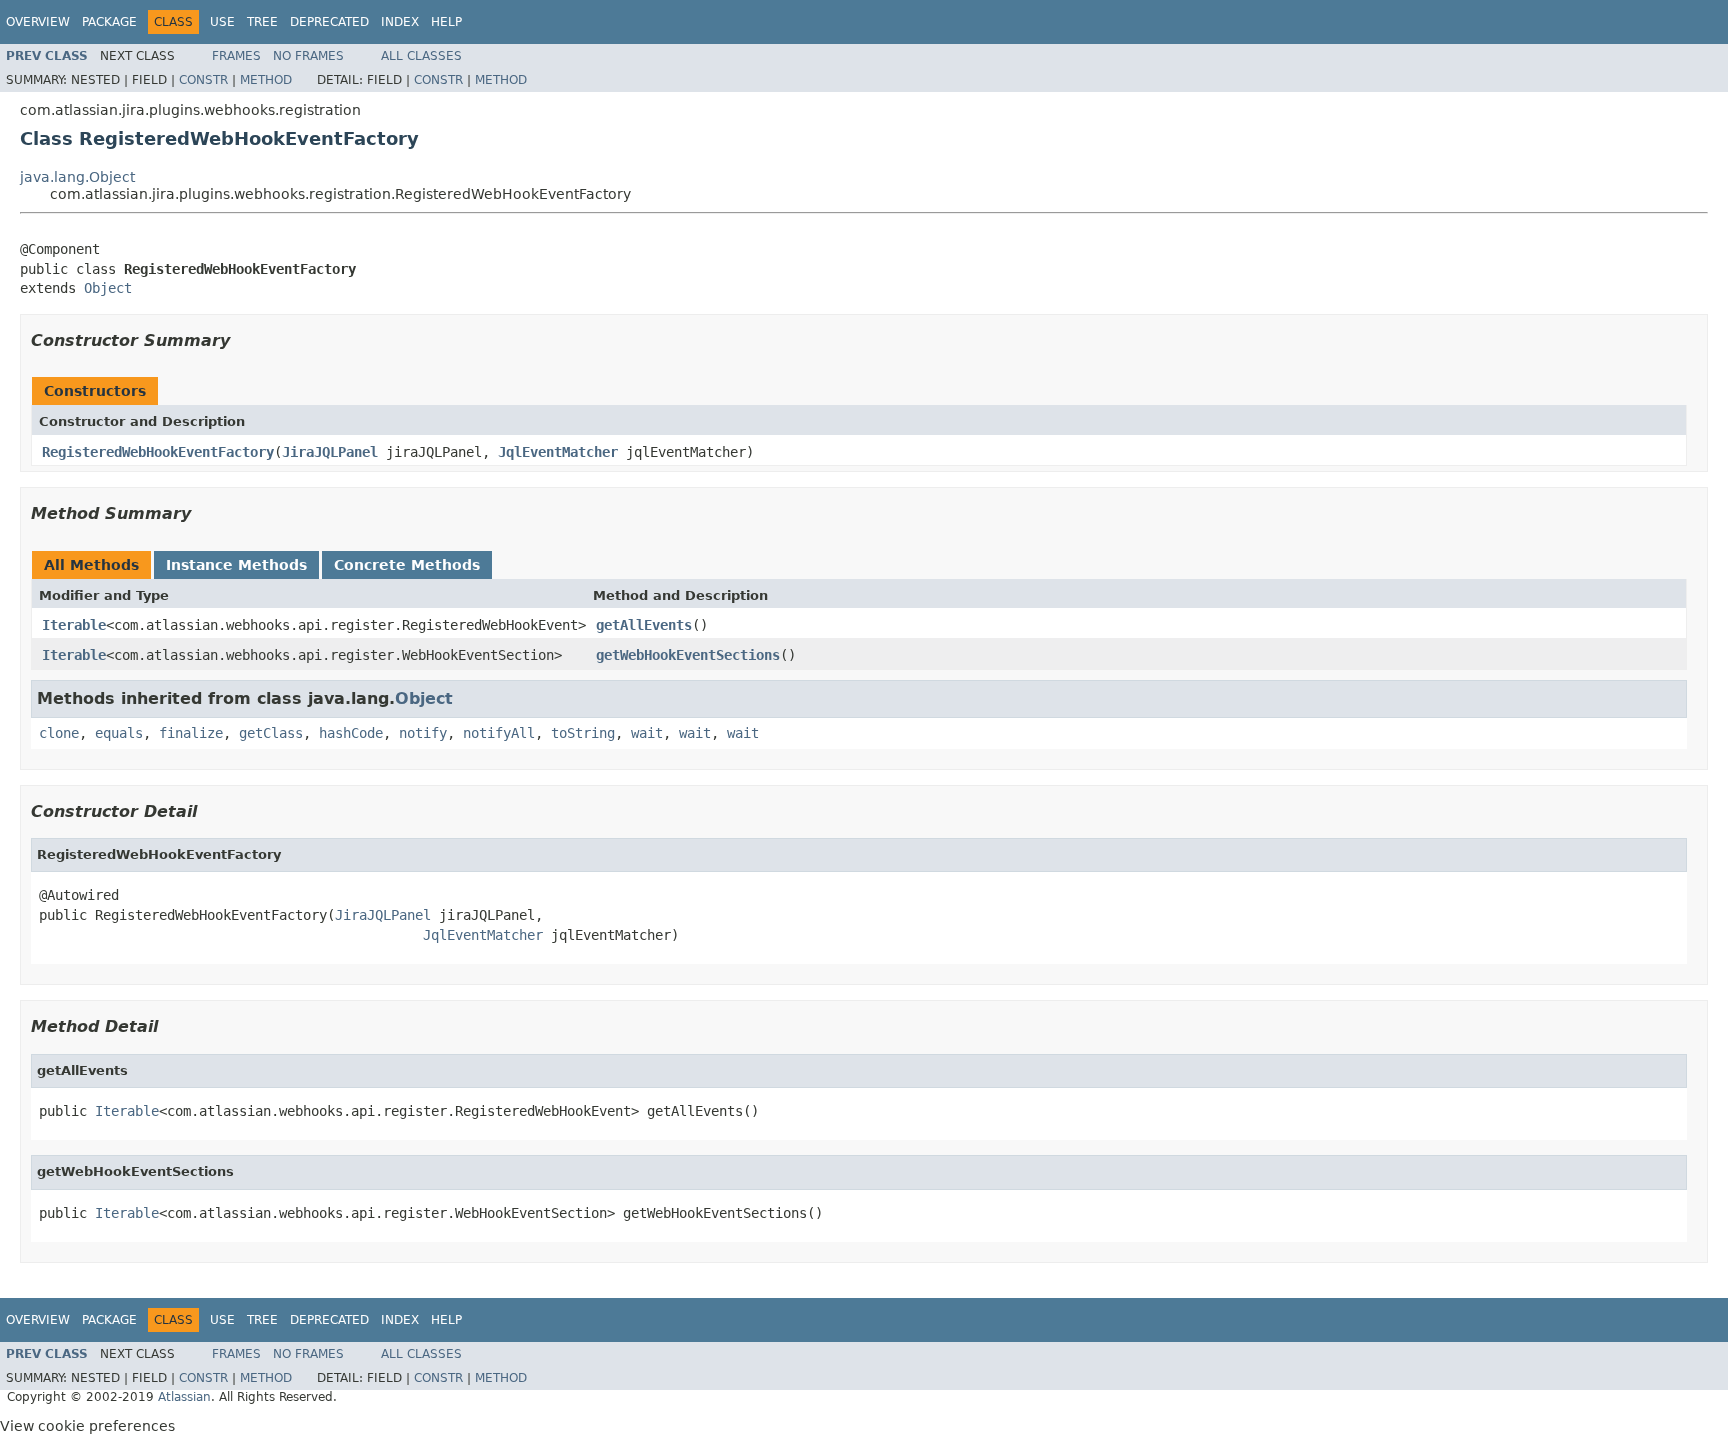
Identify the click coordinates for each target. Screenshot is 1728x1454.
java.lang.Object (77, 177)
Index (400, 22)
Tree (262, 22)
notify (423, 733)
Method (266, 80)
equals (119, 733)
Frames (236, 56)
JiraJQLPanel (330, 452)
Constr (203, 80)
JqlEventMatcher (558, 452)
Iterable (74, 625)
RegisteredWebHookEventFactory (158, 452)
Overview (38, 22)
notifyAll (499, 733)
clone (59, 733)
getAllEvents (644, 625)
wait (647, 733)
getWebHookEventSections (688, 655)
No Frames (308, 56)
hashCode (351, 733)
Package (109, 22)
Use (222, 22)
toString (583, 733)
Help (446, 22)
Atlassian (184, 1397)
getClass (271, 733)
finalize (191, 733)
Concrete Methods (407, 565)
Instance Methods (236, 565)
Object (108, 288)
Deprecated (329, 22)
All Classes (421, 56)
